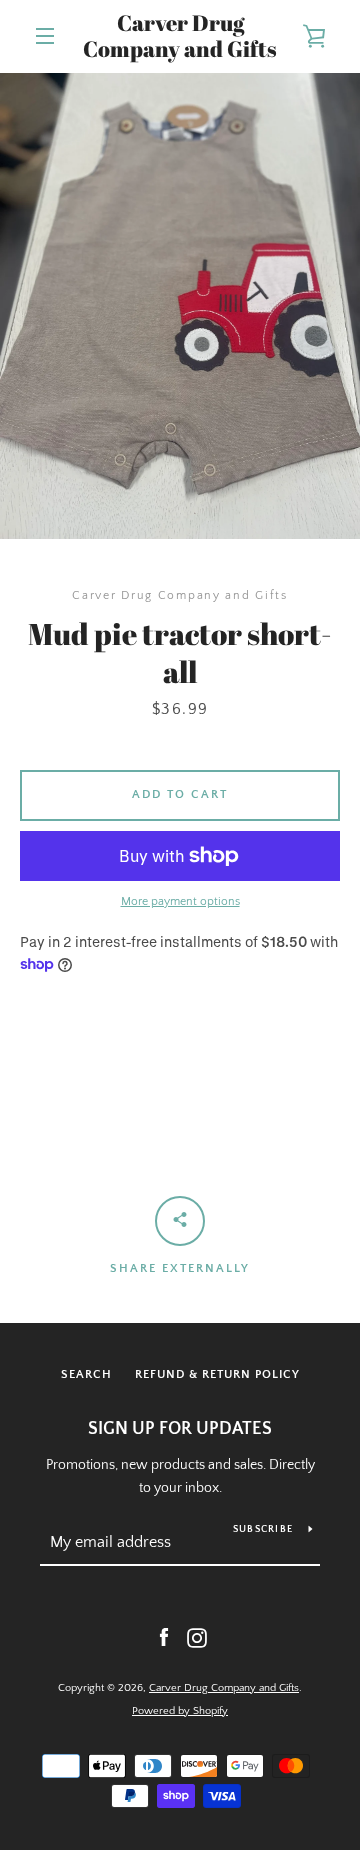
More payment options (180, 901)
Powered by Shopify (180, 1711)
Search (86, 1374)
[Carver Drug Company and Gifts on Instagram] (197, 1637)
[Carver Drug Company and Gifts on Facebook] (164, 1637)
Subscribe (263, 1529)
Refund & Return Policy (217, 1374)
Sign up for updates (180, 1429)
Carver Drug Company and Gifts (180, 36)
